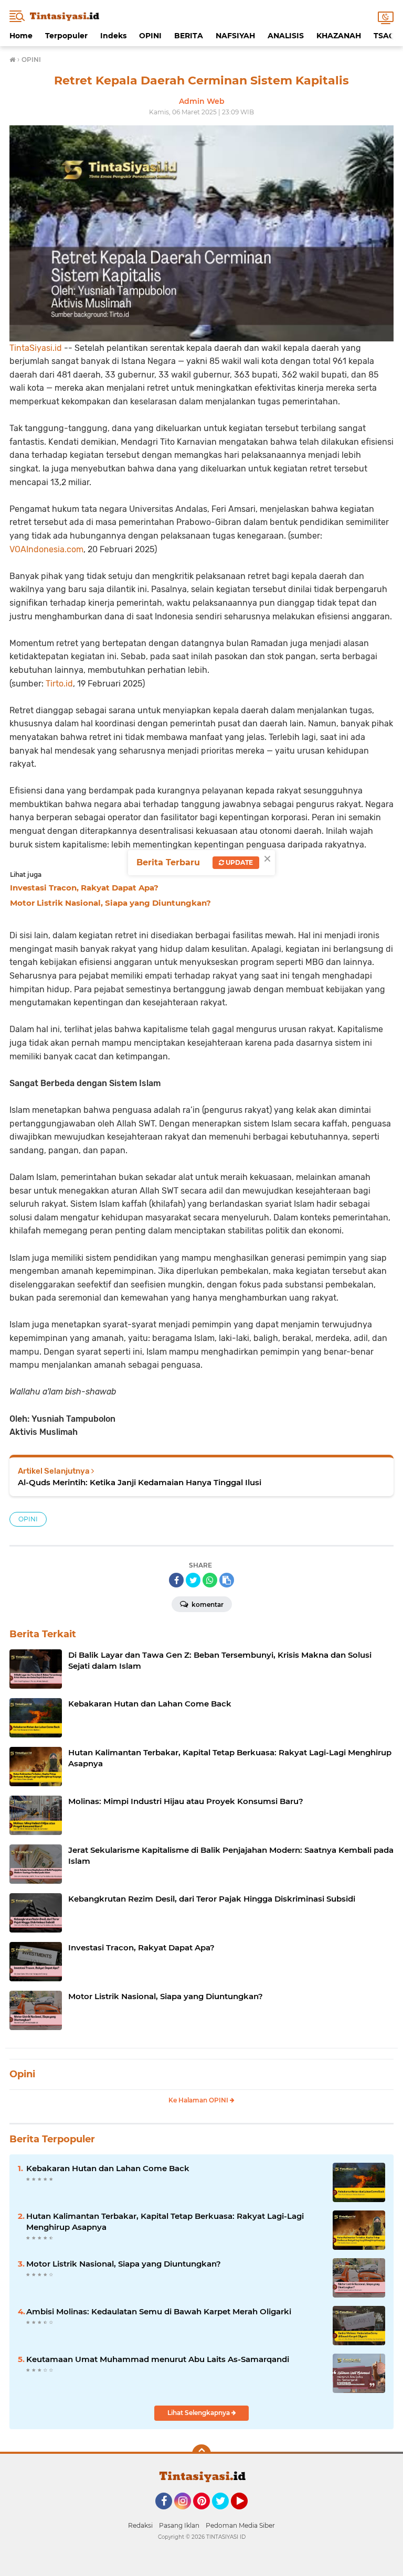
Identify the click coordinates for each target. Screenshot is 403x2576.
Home (21, 36)
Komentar (207, 1604)
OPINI (150, 36)
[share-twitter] (193, 1580)
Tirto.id (59, 684)
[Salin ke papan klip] (227, 1580)
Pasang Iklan (179, 2525)
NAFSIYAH (235, 36)
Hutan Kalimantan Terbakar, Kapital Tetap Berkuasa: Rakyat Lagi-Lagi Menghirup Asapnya (165, 2221)
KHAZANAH (339, 36)
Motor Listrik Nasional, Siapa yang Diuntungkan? (124, 2264)
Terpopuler (66, 36)
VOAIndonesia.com (46, 549)
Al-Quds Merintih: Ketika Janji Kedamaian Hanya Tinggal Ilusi (140, 1482)
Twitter (225, 2514)
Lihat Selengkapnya (199, 2413)
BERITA (189, 36)
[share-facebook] (176, 1580)
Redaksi (140, 2525)
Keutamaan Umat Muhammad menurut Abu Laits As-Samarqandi (158, 2359)
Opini (22, 2074)
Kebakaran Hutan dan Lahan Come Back (108, 2168)
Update (238, 862)
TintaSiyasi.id (36, 348)
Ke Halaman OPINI (199, 2100)
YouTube (246, 2514)
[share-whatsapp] (210, 1580)
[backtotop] (201, 2454)
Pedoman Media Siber (240, 2525)
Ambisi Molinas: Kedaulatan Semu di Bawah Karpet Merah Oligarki (159, 2311)
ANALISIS (286, 36)
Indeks (113, 36)
